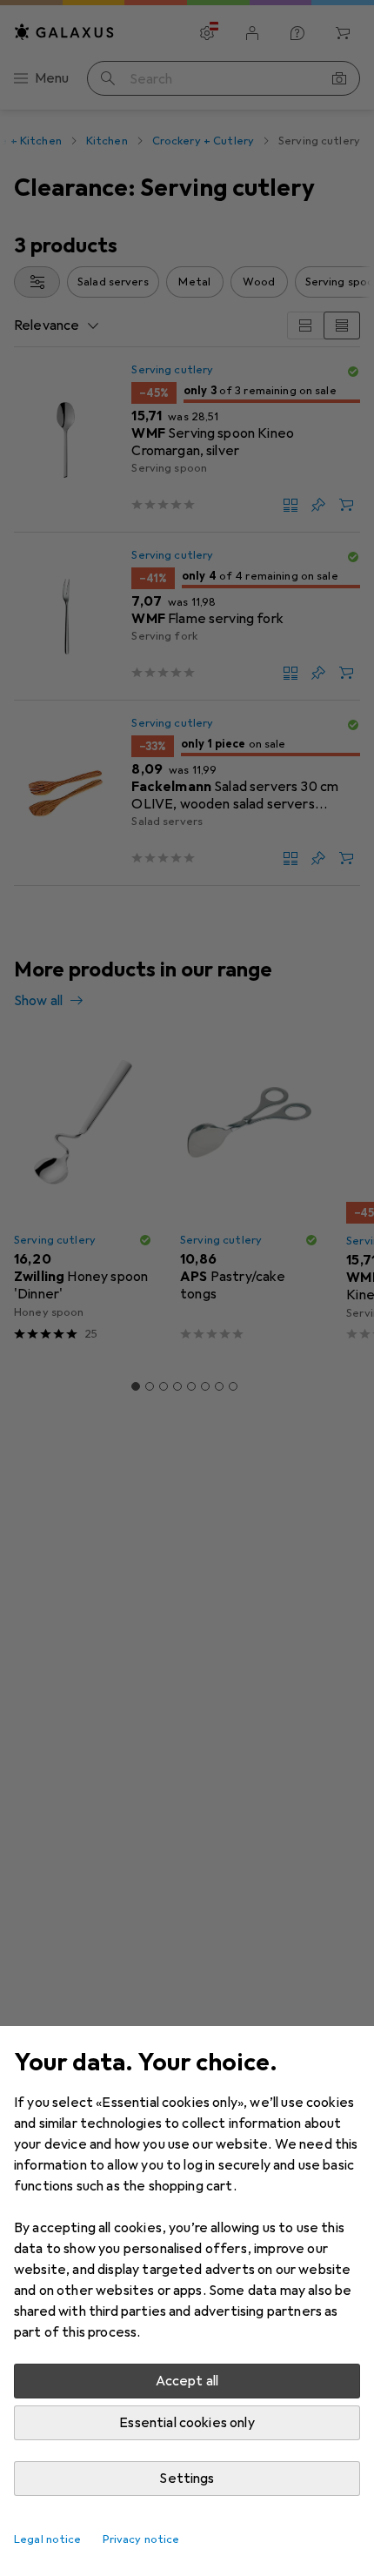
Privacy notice (141, 2539)
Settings (187, 2479)
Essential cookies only (187, 2423)
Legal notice (48, 2539)
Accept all (187, 2381)
